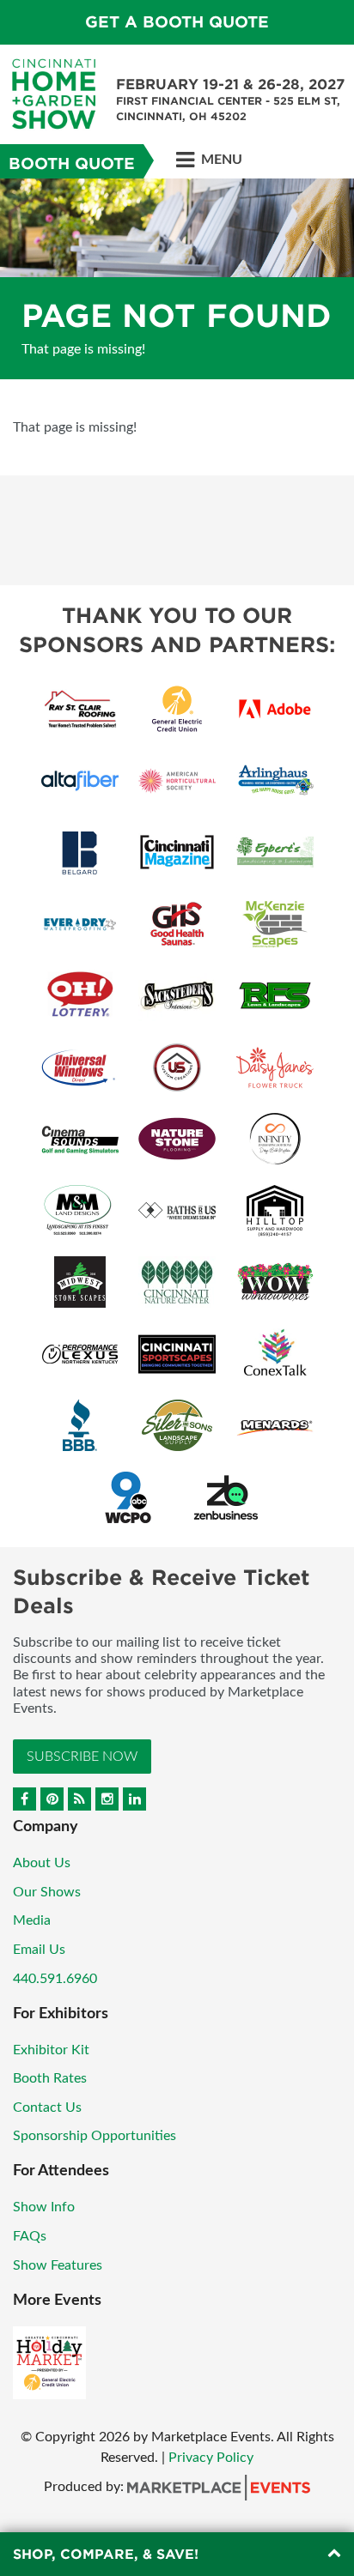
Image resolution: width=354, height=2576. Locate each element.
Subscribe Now (82, 1757)
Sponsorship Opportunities (95, 2136)
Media (32, 1920)
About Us (42, 1863)
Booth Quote (72, 163)
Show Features (58, 2265)
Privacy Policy (211, 2458)
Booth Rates (50, 2078)
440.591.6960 (55, 1979)
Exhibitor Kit (51, 2050)
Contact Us (47, 2107)
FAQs (30, 2236)
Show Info (44, 2207)
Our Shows (47, 1892)
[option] (177, 279)
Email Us (39, 1950)
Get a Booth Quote (177, 22)
